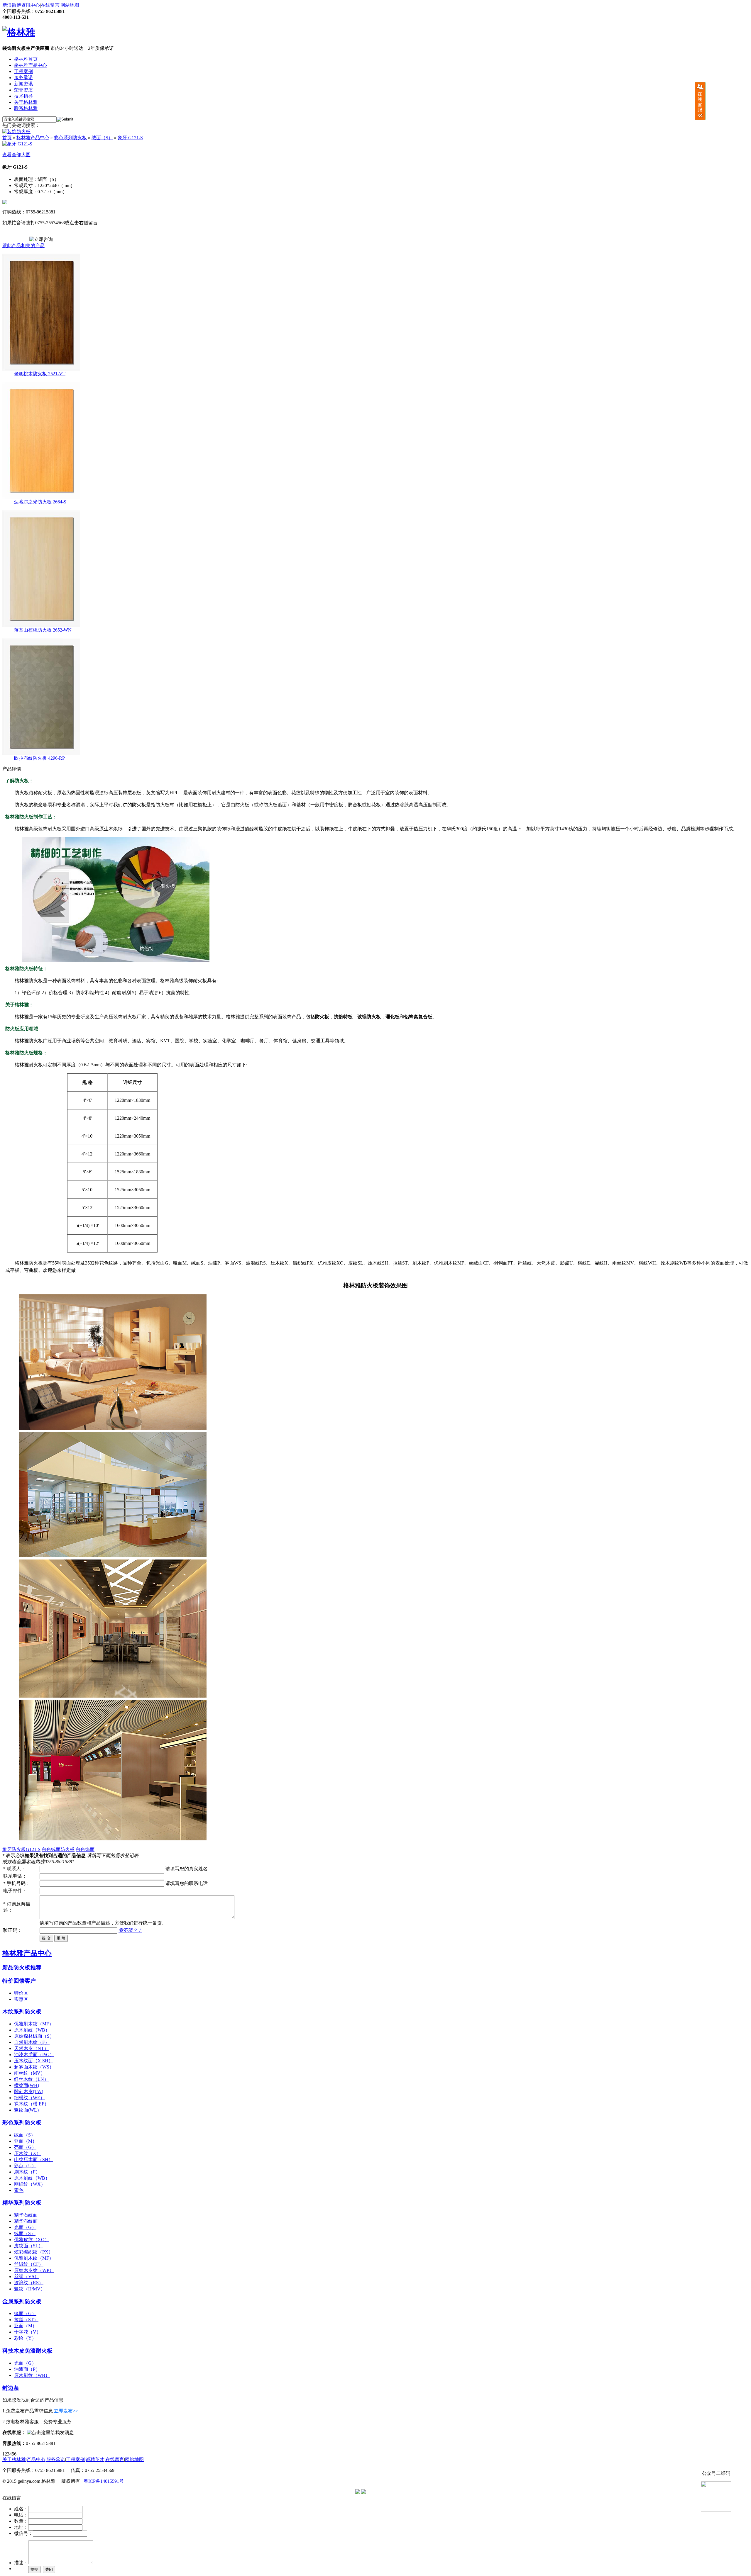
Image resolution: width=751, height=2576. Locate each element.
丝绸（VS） (27, 2277)
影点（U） (25, 2166)
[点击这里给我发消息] (50, 2432)
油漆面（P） (27, 2369)
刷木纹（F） (27, 2172)
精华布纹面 (26, 2221)
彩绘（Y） (25, 2338)
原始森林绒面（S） (34, 2036)
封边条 (11, 2388)
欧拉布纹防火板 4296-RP (39, 758)
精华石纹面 (26, 2215)
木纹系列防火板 (22, 2011)
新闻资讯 (23, 84)
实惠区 (21, 1999)
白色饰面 (85, 1849)
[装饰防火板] (16, 131)
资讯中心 (31, 5)
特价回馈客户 (19, 1981)
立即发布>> (66, 2411)
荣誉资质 (23, 90)
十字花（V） (28, 2332)
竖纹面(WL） (28, 2110)
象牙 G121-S (130, 138)
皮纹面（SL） (29, 2246)
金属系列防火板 (22, 2301)
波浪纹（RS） (29, 2283)
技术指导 (23, 96)
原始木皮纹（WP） (34, 2270)
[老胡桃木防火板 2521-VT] (41, 369)
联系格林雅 (26, 108)
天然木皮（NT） (31, 2048)
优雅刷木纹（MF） (34, 2024)
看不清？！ (130, 1930)
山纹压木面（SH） (34, 2160)
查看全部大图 (16, 155)
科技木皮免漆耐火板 (27, 2351)
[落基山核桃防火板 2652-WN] (41, 626)
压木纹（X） (28, 2153)
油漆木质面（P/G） (34, 2055)
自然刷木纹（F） (32, 2042)
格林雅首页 (26, 59)
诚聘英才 (95, 2459)
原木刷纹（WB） (32, 2030)
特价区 (21, 1993)
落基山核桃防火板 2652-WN (43, 630)
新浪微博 (12, 5)
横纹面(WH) (27, 2085)
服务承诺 (23, 78)
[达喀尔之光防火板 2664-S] (41, 497)
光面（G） (25, 2227)
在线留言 (50, 5)
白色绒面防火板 (58, 1849)
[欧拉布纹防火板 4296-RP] (41, 754)
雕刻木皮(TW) (29, 2091)
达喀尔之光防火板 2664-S (40, 502)
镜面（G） (25, 2313)
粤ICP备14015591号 (104, 2481)
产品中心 (36, 2459)
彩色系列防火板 (70, 138)
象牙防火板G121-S (21, 1849)
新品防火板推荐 (22, 1967)
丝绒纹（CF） (29, 2264)
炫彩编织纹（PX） (34, 2252)
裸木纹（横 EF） (32, 2104)
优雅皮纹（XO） (32, 2240)
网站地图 (70, 5)
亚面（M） (26, 2141)
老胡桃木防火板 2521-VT (40, 374)
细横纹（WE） (29, 2098)
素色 (19, 2190)
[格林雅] (19, 32)
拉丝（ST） (26, 2320)
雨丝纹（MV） (30, 2073)
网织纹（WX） (30, 2184)
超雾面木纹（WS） (34, 2067)
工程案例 (23, 71)
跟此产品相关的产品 (23, 246)
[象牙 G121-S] (17, 144)
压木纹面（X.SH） (34, 2061)
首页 (7, 138)
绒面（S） (102, 138)
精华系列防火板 (22, 2203)
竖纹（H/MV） (30, 2289)
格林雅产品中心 (31, 65)
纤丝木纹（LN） (31, 2079)
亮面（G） (25, 2147)
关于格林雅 (26, 102)
